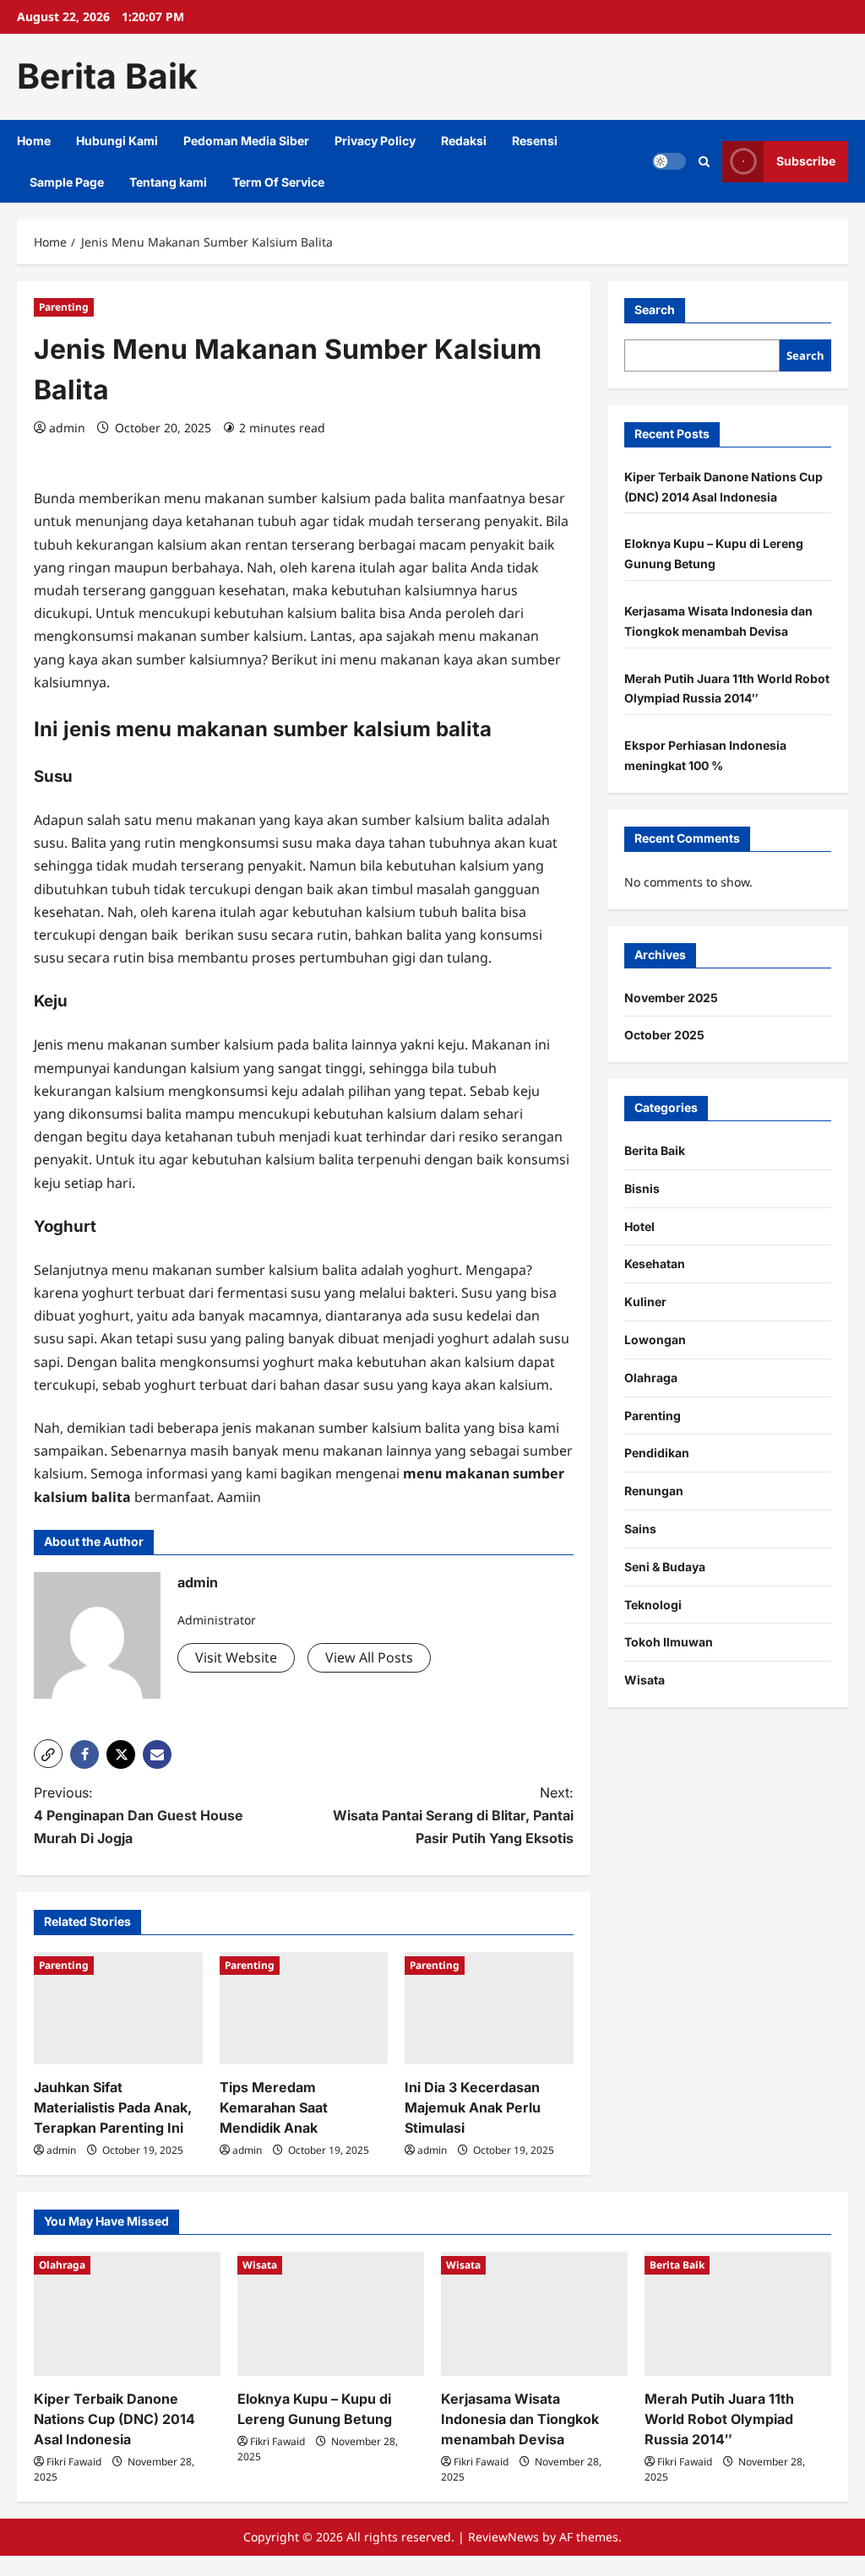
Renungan (654, 1491)
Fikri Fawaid (74, 2462)
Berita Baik (107, 76)
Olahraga (651, 1377)
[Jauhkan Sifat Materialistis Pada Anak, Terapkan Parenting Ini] (118, 2008)
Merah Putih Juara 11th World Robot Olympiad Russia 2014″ (719, 2419)
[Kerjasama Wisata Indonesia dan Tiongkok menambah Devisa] (534, 2314)
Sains (640, 1529)
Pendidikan (657, 1453)
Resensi (535, 141)
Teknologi (653, 1605)
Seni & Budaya (665, 1567)
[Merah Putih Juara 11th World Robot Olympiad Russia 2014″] (738, 2314)
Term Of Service (278, 182)
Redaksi (464, 141)
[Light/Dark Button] (669, 161)
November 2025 (671, 998)
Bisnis (642, 1188)
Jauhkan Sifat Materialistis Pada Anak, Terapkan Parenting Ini (113, 2107)
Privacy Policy (375, 141)
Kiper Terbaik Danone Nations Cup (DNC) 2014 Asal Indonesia (114, 2419)
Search (655, 309)
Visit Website (236, 1657)
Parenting (64, 307)
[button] (48, 1754)
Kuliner (645, 1302)
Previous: (139, 1815)
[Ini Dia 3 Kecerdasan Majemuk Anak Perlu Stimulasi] (489, 2008)
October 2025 (664, 1035)
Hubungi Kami (117, 141)
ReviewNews (503, 2537)
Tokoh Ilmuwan (669, 1642)
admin (67, 428)
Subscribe (806, 161)
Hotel (639, 1226)
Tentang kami (168, 182)
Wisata (645, 1680)
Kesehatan (655, 1264)
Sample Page (67, 182)
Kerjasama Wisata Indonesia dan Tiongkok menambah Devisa (520, 2419)
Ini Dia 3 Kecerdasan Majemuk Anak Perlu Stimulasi (473, 2107)
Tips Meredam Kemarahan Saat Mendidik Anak (274, 2107)
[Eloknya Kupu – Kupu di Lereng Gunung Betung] (331, 2314)
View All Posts (369, 1657)
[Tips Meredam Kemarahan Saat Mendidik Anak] (304, 2008)
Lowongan (655, 1340)
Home (34, 141)
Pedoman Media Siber (246, 141)
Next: (453, 1815)
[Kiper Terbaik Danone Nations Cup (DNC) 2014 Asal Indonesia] (127, 2314)
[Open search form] (704, 161)
